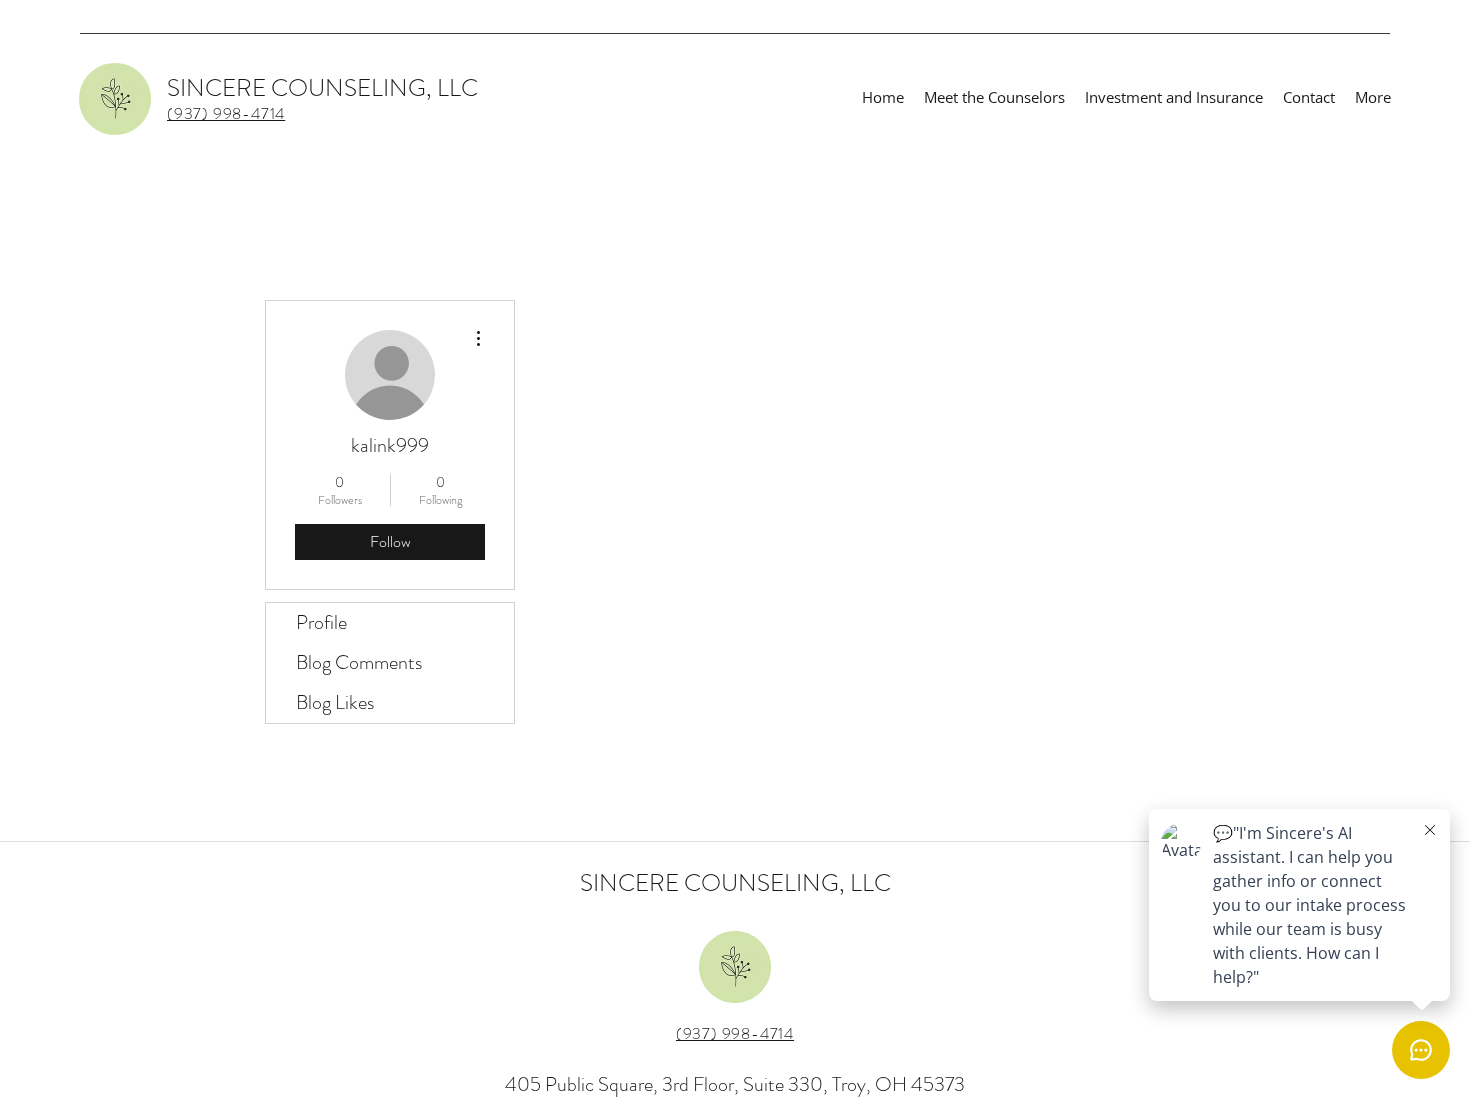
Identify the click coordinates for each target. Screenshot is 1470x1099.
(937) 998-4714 (735, 1033)
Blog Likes (335, 702)
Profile (321, 622)
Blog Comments (359, 662)
